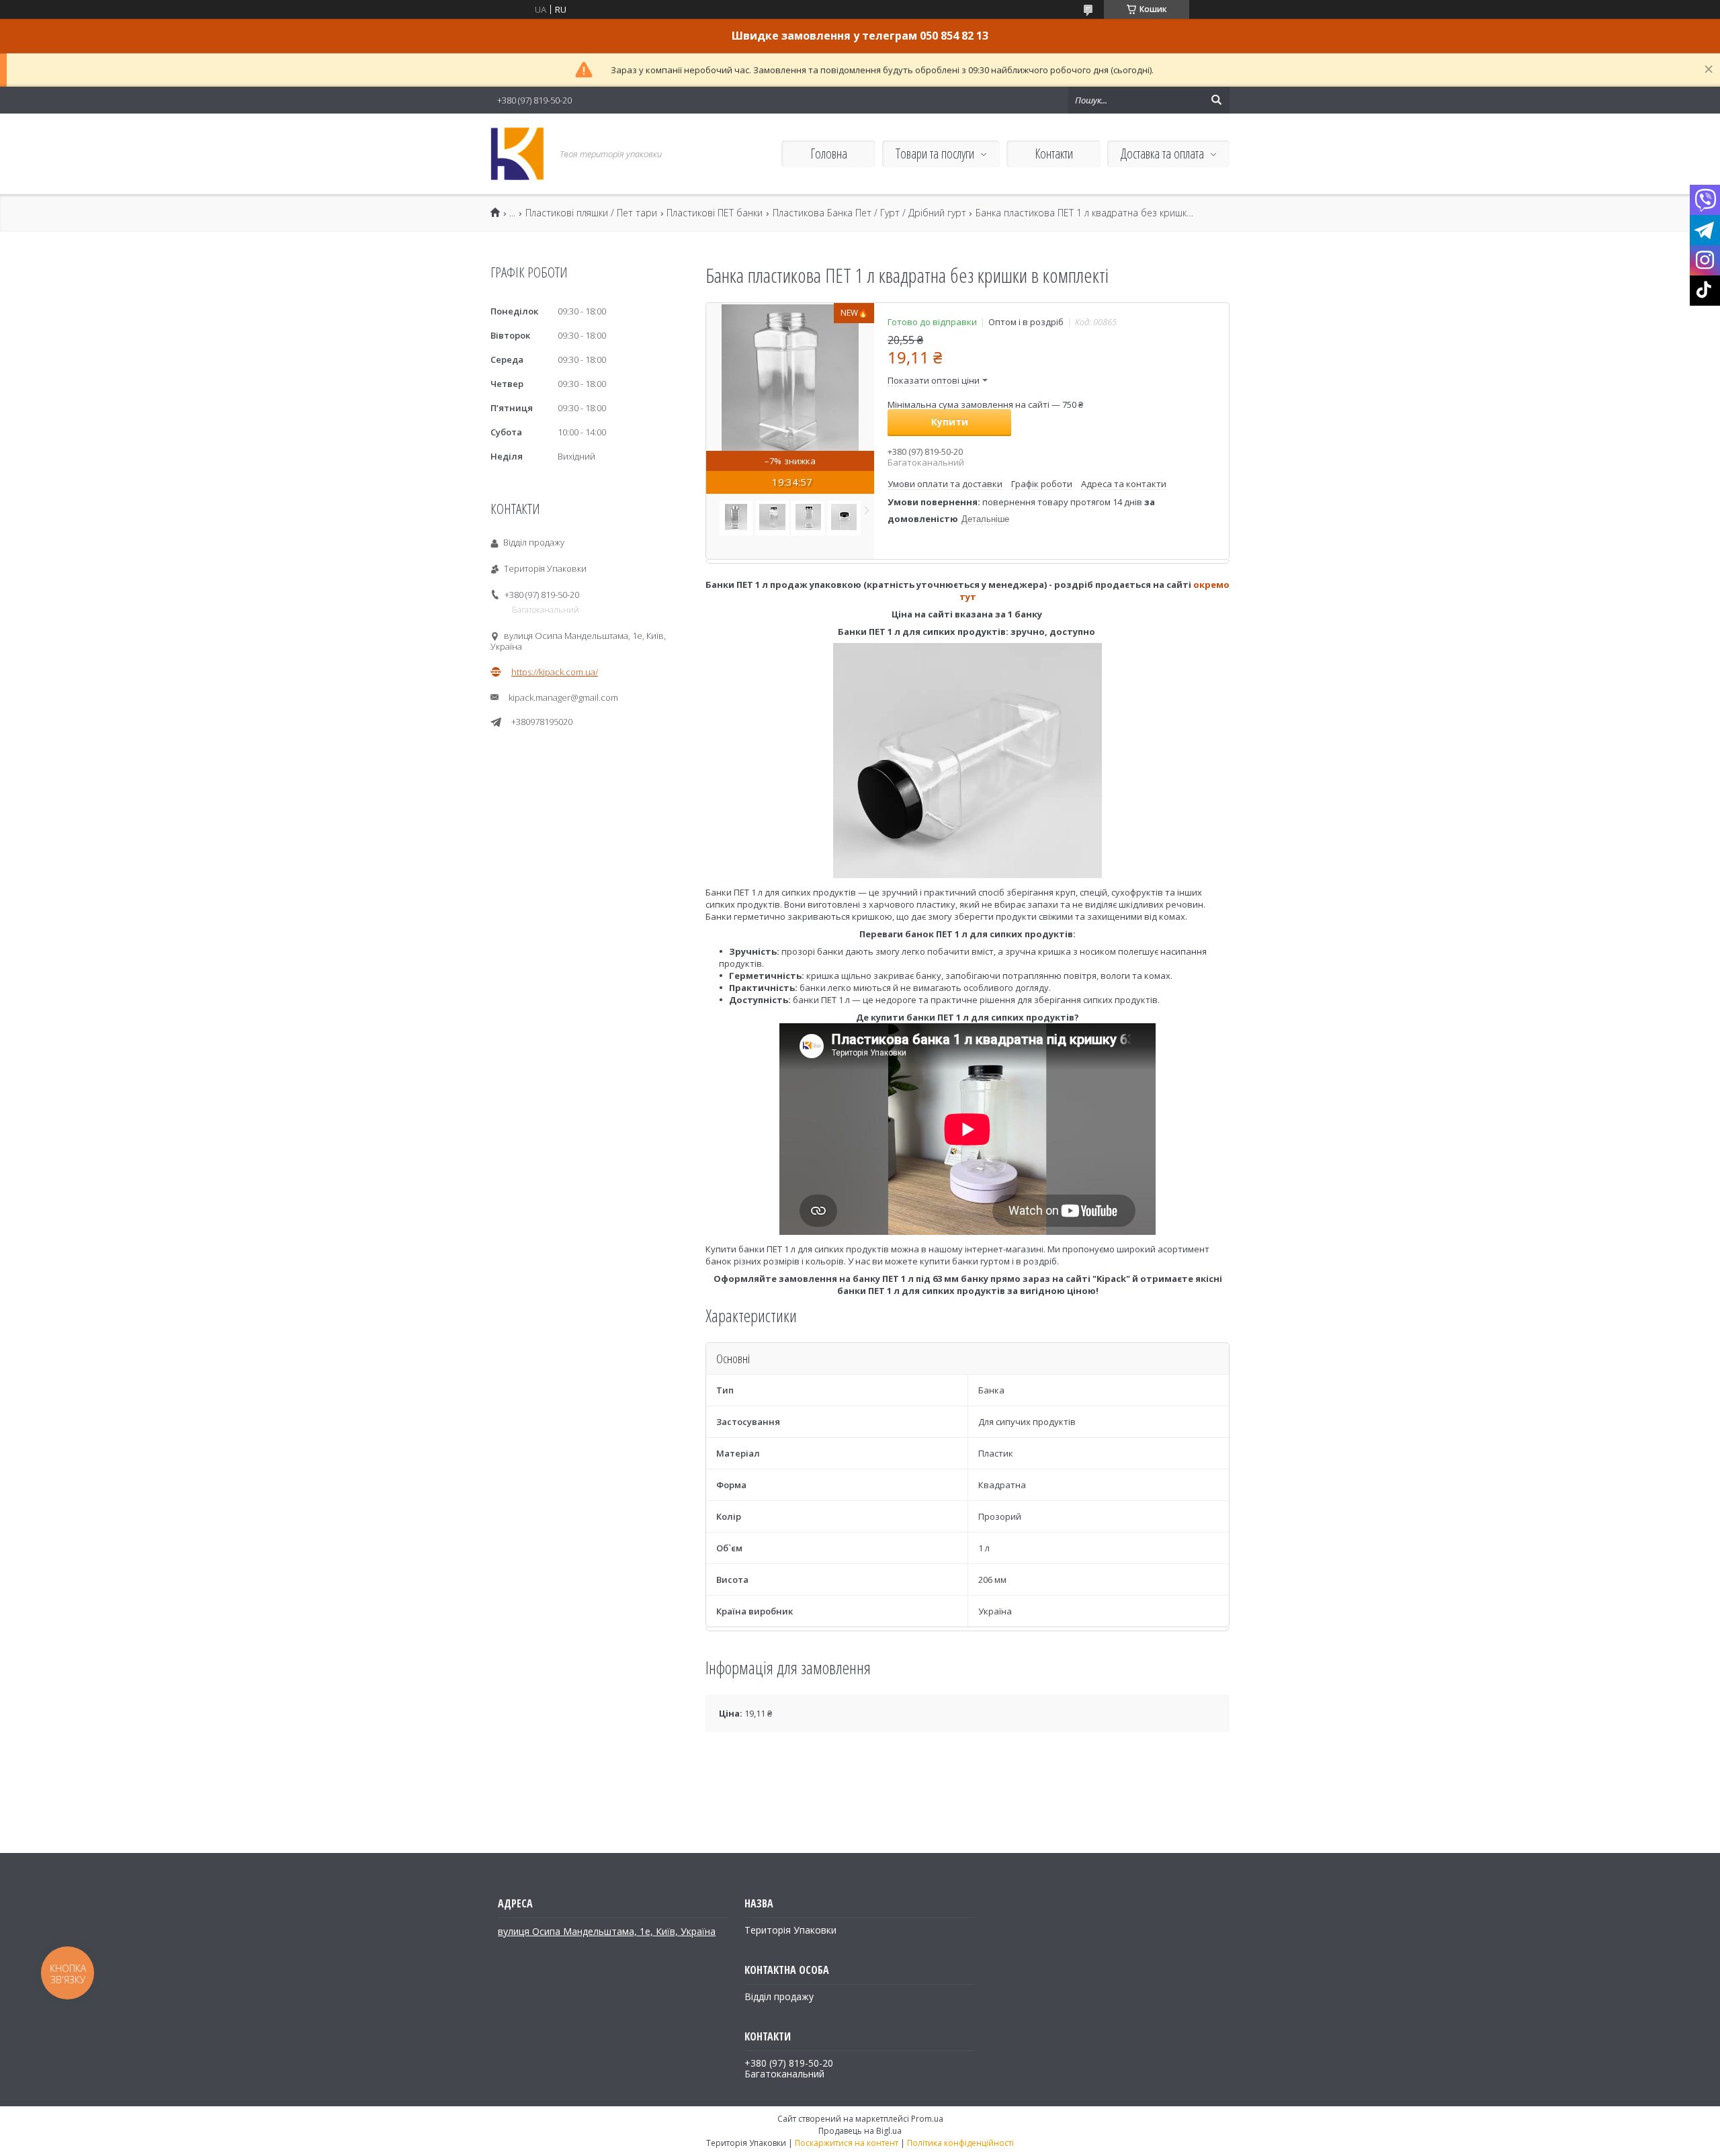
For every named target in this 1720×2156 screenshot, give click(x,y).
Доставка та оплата (1162, 154)
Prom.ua (927, 2119)
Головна (829, 154)
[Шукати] (1216, 100)
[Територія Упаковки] (517, 154)
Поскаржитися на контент (847, 2143)
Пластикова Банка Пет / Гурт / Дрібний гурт (869, 213)
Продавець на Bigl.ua (860, 2131)
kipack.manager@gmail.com (563, 697)
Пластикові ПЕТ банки (715, 213)
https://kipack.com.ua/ (555, 672)
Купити (950, 422)
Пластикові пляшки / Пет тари (591, 213)
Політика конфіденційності (960, 2143)
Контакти (1054, 154)
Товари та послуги (935, 154)
